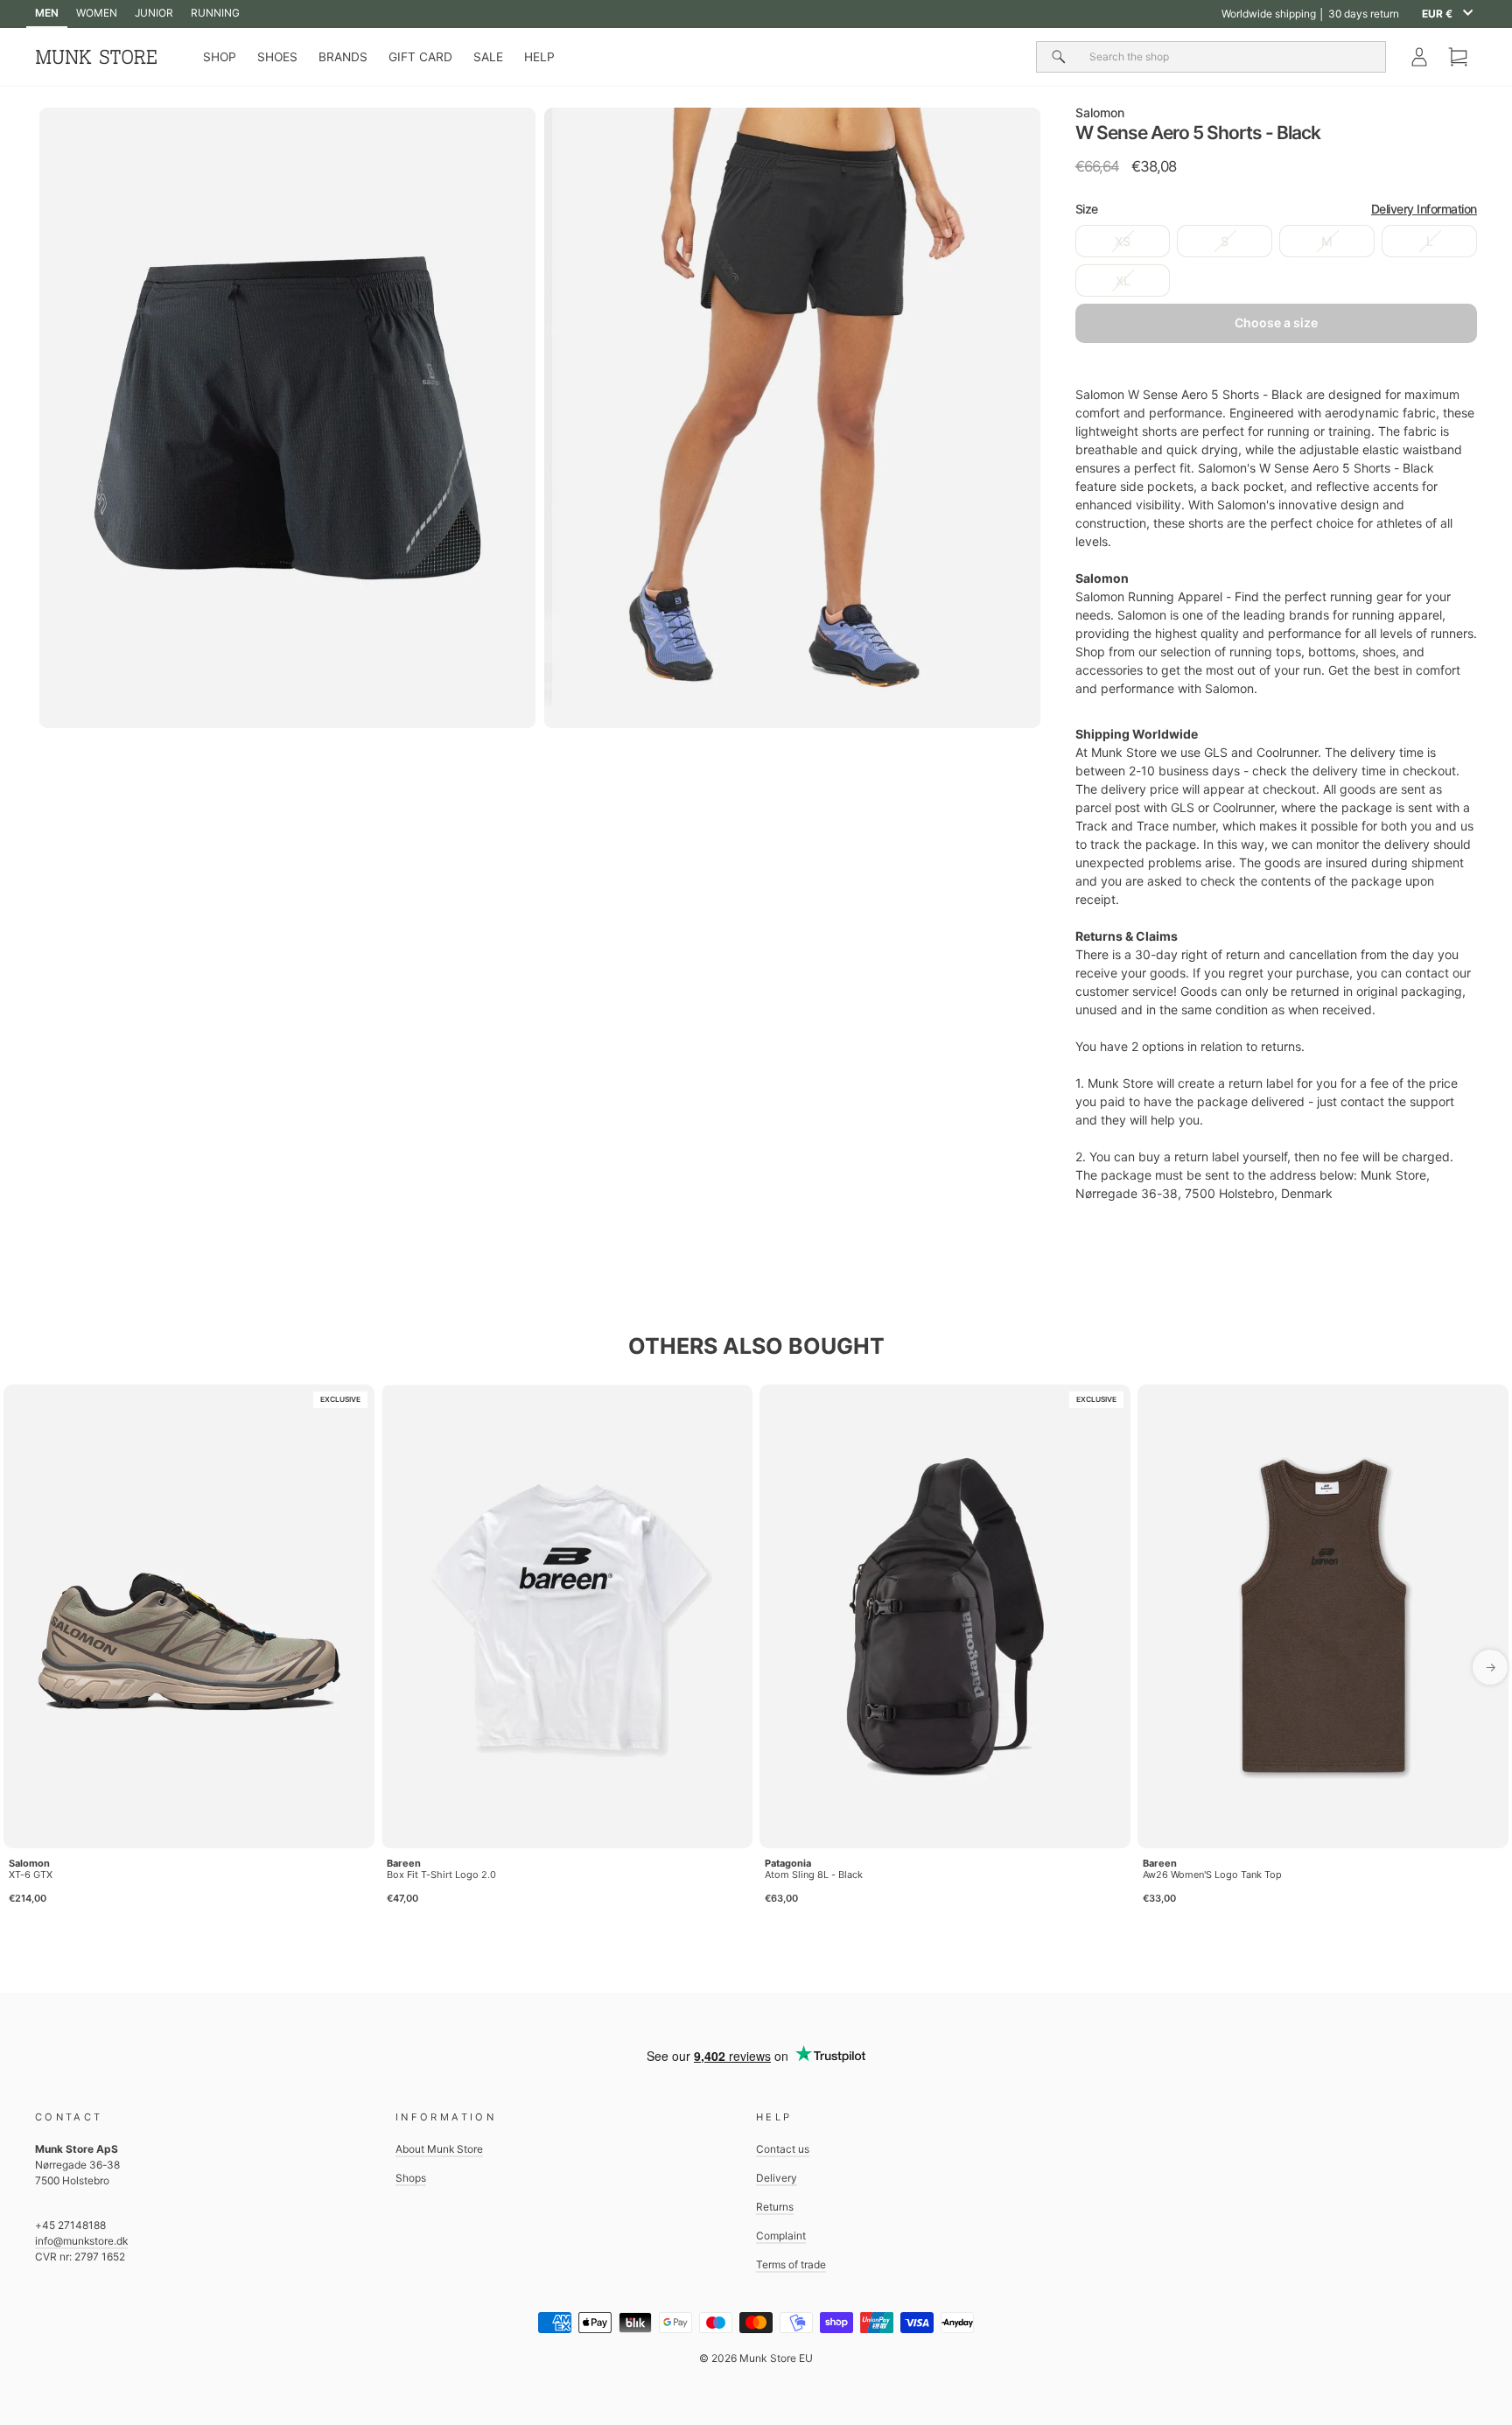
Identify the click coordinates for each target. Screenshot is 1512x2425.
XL (1123, 280)
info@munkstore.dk (81, 2241)
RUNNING (215, 13)
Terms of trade (791, 2264)
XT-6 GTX (31, 1875)
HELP (539, 57)
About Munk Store (439, 2149)
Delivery (777, 2178)
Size (1276, 209)
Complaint (781, 2236)
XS (1123, 241)
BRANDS (343, 57)
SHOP (220, 57)
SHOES (277, 57)
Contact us (783, 2149)
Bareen (404, 1863)
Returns (775, 2207)
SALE (488, 57)
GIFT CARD (420, 57)
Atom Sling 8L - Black (814, 1875)
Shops (411, 2178)
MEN (47, 13)
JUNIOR (154, 13)
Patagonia (788, 1863)
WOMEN (97, 13)
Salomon (1100, 112)
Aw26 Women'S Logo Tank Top (1212, 1875)
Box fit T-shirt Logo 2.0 (441, 1875)
